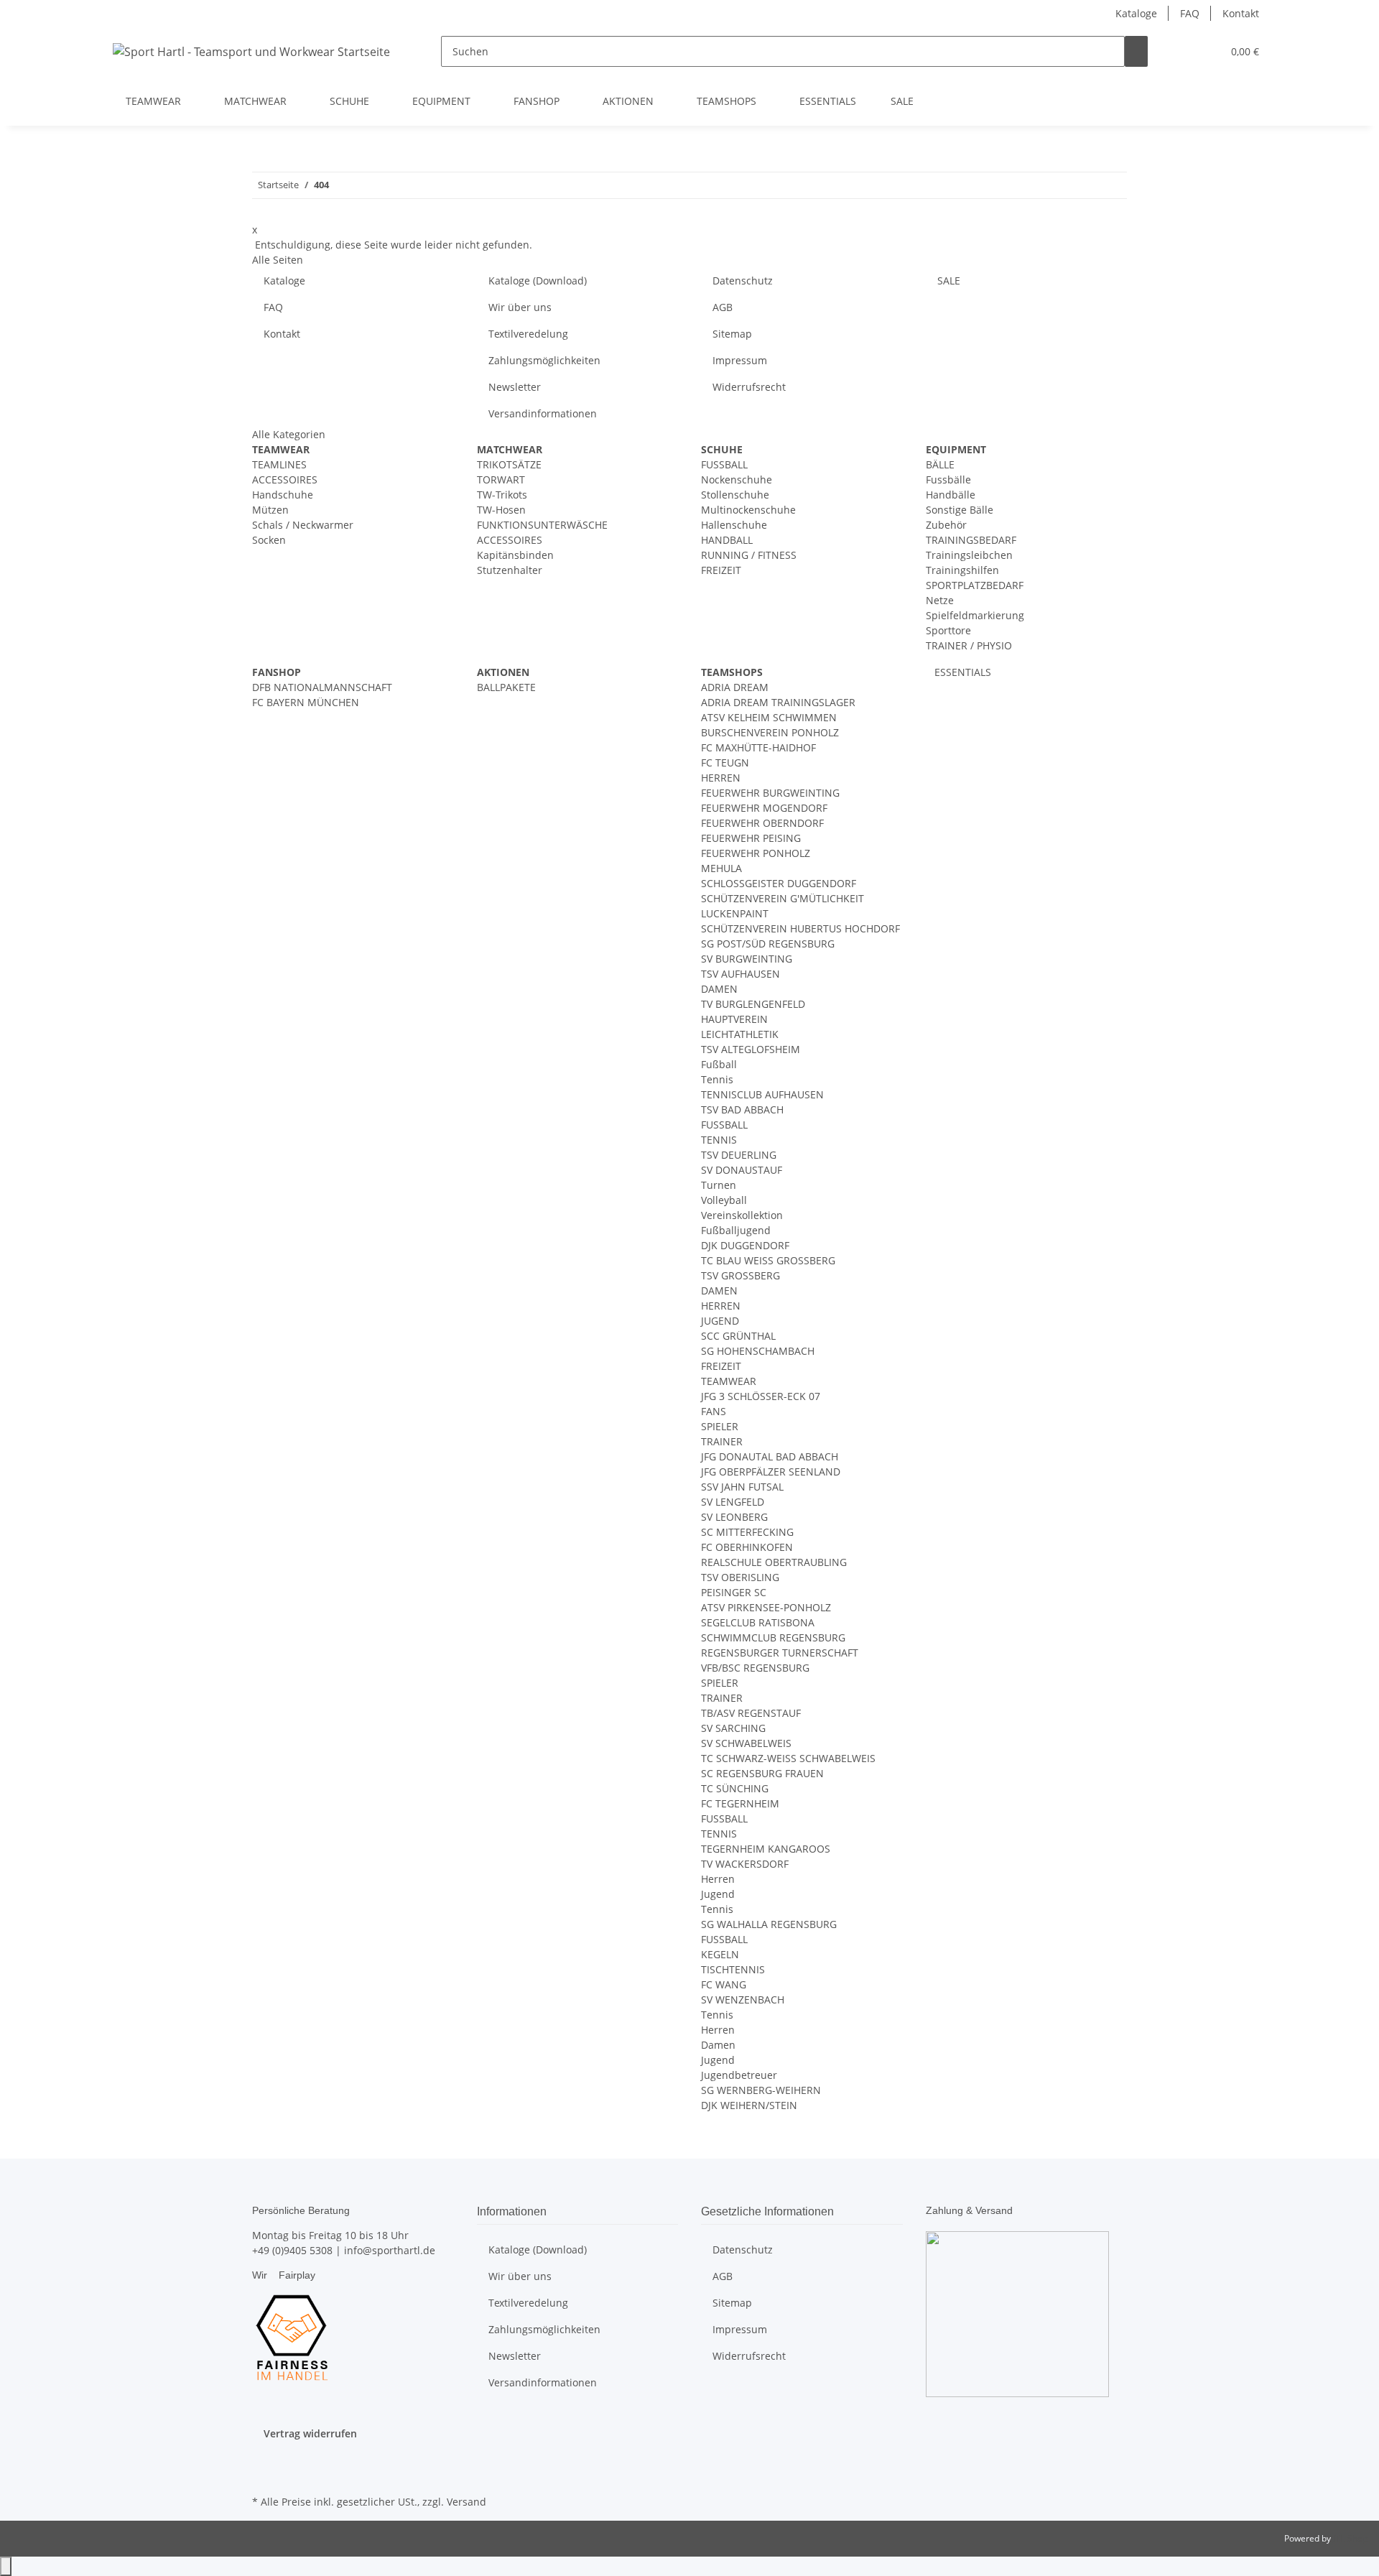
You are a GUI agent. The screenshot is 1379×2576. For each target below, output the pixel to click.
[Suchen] (1136, 51)
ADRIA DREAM (735, 687)
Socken (269, 540)
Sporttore (948, 630)
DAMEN (719, 989)
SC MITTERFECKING (747, 1532)
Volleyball (724, 1200)
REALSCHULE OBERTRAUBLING (774, 1562)
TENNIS (719, 1140)
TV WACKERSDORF (745, 1864)
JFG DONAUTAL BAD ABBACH (770, 1456)
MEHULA (721, 868)
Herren (718, 1879)
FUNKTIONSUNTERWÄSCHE (542, 525)
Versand (466, 2502)
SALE (902, 101)
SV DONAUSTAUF (742, 1170)
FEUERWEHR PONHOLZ (756, 853)
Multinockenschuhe (748, 510)
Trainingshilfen (962, 570)
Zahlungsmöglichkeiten (544, 360)
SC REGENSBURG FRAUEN (762, 1773)
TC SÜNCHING (735, 1788)
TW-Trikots (502, 495)
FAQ (1190, 13)
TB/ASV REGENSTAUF (751, 1713)
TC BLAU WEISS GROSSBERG (768, 1260)
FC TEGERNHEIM (740, 1803)
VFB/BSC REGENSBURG (755, 1668)
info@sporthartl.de (390, 2250)
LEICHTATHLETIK (740, 1034)
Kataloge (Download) (538, 281)
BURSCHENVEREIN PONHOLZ (770, 732)
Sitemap (732, 334)
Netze (940, 600)
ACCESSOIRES (285, 479)
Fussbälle (948, 479)
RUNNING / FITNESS (749, 555)
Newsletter (515, 387)
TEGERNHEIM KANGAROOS (766, 1849)
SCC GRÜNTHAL (738, 1336)
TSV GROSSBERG (740, 1275)
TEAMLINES (279, 464)
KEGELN (720, 1954)
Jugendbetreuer (739, 2075)
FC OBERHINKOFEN (747, 1547)
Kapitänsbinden (515, 555)
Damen (718, 2045)
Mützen (270, 510)
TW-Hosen (501, 510)
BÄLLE (940, 464)
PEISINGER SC (734, 1592)
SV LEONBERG (734, 1517)
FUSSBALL (724, 464)
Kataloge (1136, 13)
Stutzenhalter (510, 570)
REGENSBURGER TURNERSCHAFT (780, 1653)
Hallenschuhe (734, 525)
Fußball (719, 1064)
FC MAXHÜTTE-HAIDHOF (758, 747)
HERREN (721, 778)
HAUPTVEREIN (734, 1019)
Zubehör (946, 525)
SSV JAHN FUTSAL (742, 1487)
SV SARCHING (733, 1728)
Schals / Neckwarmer (303, 525)
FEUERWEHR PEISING (751, 838)
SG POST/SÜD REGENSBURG (768, 944)
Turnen (719, 1185)
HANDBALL (727, 540)
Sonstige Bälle (960, 510)
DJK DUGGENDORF (745, 1245)
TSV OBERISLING (740, 1577)
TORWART (501, 479)
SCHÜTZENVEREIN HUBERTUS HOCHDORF (800, 928)
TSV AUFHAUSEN (740, 974)
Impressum (740, 360)
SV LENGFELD (733, 1502)
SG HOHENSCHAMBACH (758, 1351)
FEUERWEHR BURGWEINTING (770, 793)
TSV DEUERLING (739, 1155)
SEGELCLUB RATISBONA (758, 1622)
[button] (1182, 51)
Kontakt (1241, 13)
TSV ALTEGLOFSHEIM (751, 1049)
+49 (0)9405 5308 (292, 2250)
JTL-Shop (1350, 2538)
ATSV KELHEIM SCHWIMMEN (769, 717)
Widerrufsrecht (749, 387)
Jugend (718, 1894)
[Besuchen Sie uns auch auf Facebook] (264, 2458)
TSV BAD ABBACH (742, 1109)
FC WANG (724, 1984)
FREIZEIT (721, 570)
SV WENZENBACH (743, 2000)
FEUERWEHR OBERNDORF (762, 823)
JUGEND (720, 1321)
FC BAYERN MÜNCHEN (306, 702)
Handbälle (951, 495)
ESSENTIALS (961, 672)
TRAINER (722, 1441)
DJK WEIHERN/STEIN (749, 2105)
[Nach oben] (6, 2566)
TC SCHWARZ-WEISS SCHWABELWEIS (788, 1758)
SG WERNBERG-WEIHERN (761, 2090)
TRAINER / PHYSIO (969, 645)
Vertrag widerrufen (310, 2433)
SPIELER (720, 1426)
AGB (723, 307)
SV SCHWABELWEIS (746, 1743)
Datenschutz (743, 281)
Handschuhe (283, 495)
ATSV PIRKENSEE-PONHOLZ (766, 1607)
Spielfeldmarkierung (975, 615)
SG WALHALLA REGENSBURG (769, 1924)
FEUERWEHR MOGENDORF (764, 808)
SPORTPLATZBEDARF (975, 585)
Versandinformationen (543, 413)
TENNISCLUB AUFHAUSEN (762, 1094)
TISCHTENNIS (733, 1969)
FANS (714, 1411)
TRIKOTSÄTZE (509, 464)
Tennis (717, 1079)
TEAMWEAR (729, 1381)
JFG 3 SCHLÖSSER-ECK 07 (761, 1396)
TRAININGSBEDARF (971, 540)
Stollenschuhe (735, 495)
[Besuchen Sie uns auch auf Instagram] (264, 2475)
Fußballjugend (736, 1230)
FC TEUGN (725, 763)
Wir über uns (520, 307)
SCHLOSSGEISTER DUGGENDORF (779, 883)
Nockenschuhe (737, 479)
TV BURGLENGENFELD (753, 1004)
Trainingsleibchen (969, 555)
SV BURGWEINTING (747, 959)
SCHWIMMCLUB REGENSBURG (773, 1637)
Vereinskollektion (742, 1215)
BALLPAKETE (506, 687)
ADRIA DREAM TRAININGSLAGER (778, 702)
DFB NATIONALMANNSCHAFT (322, 687)
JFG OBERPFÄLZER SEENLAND (771, 1472)
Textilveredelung (528, 334)
